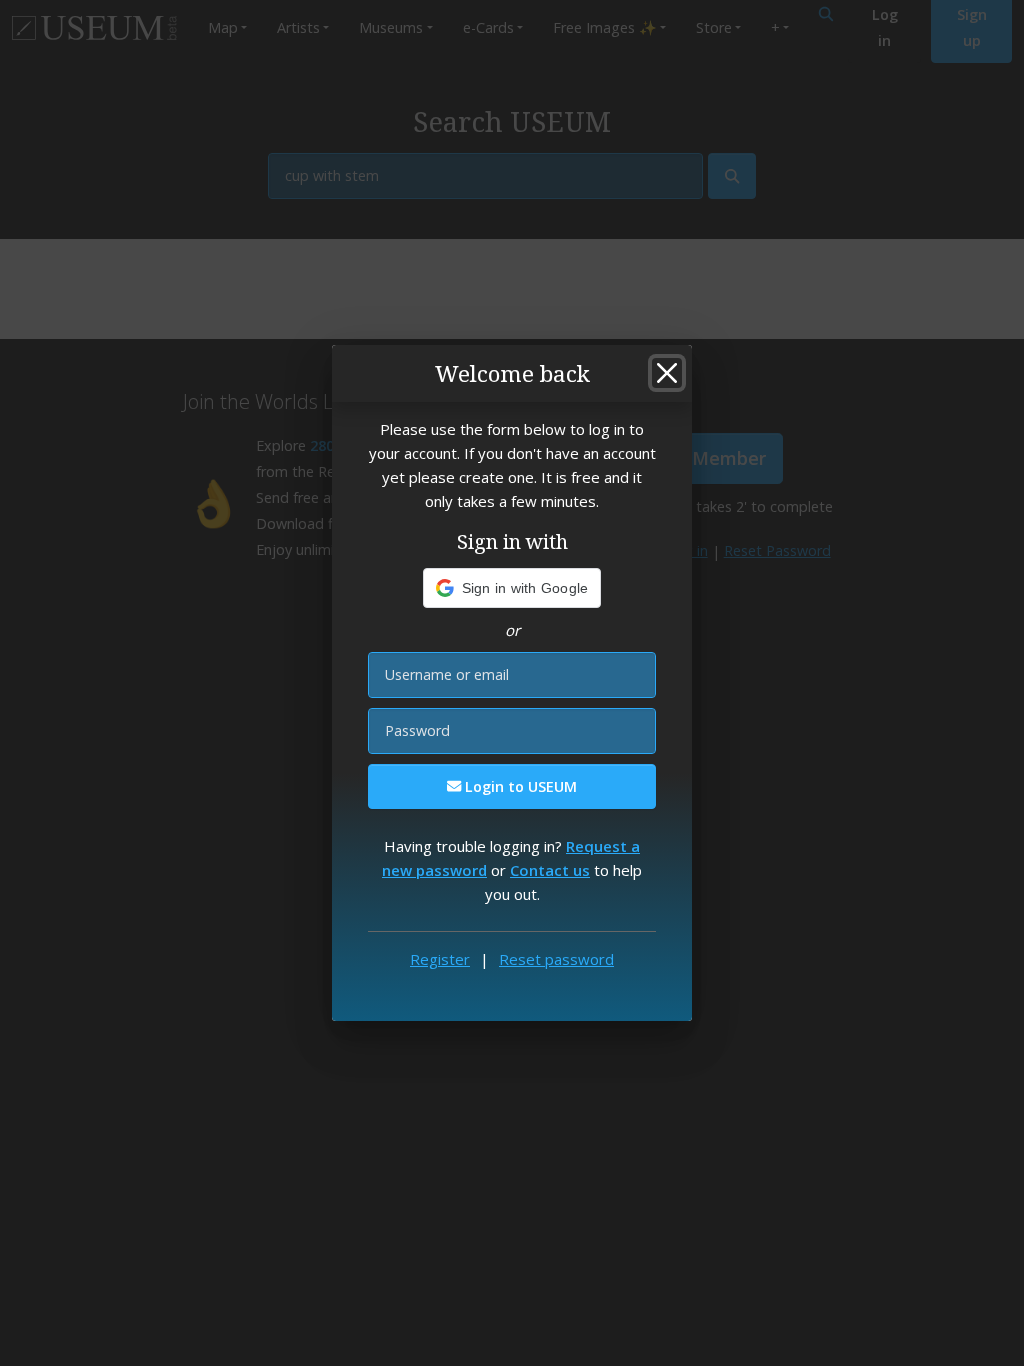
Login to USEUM (519, 786)
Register (440, 959)
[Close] (667, 373)
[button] (512, 588)
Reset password (556, 959)
